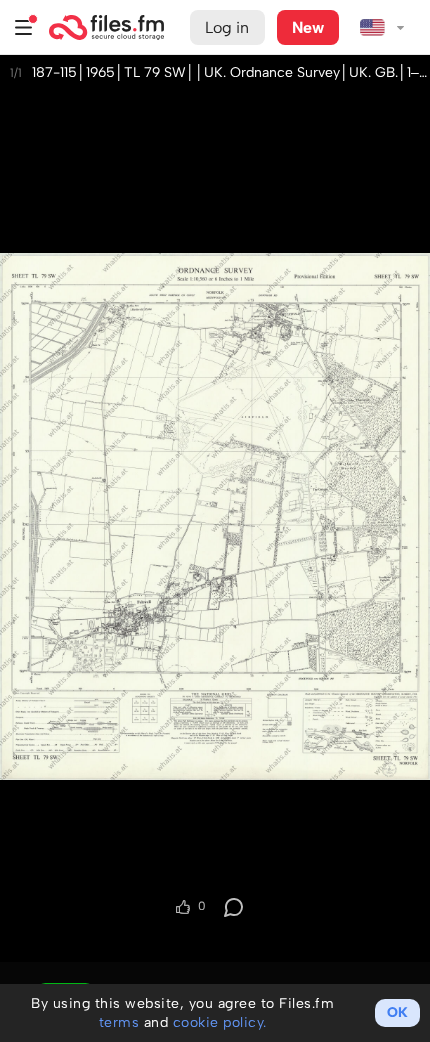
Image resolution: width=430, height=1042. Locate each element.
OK (397, 1012)
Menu (24, 27)
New (308, 27)
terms (119, 1022)
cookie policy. (220, 1022)
